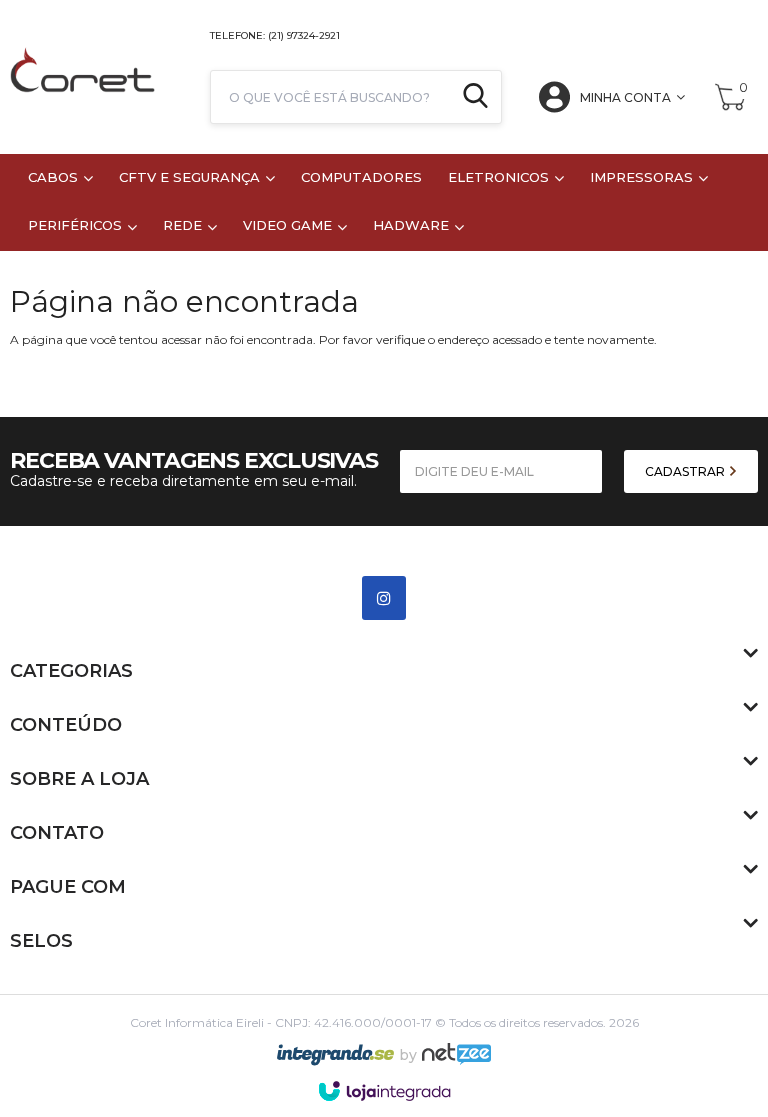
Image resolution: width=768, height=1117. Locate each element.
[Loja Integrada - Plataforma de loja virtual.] (384, 1091)
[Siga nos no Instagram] (749, 35)
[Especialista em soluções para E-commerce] (456, 1062)
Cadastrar (686, 471)
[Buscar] (475, 97)
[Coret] (82, 77)
